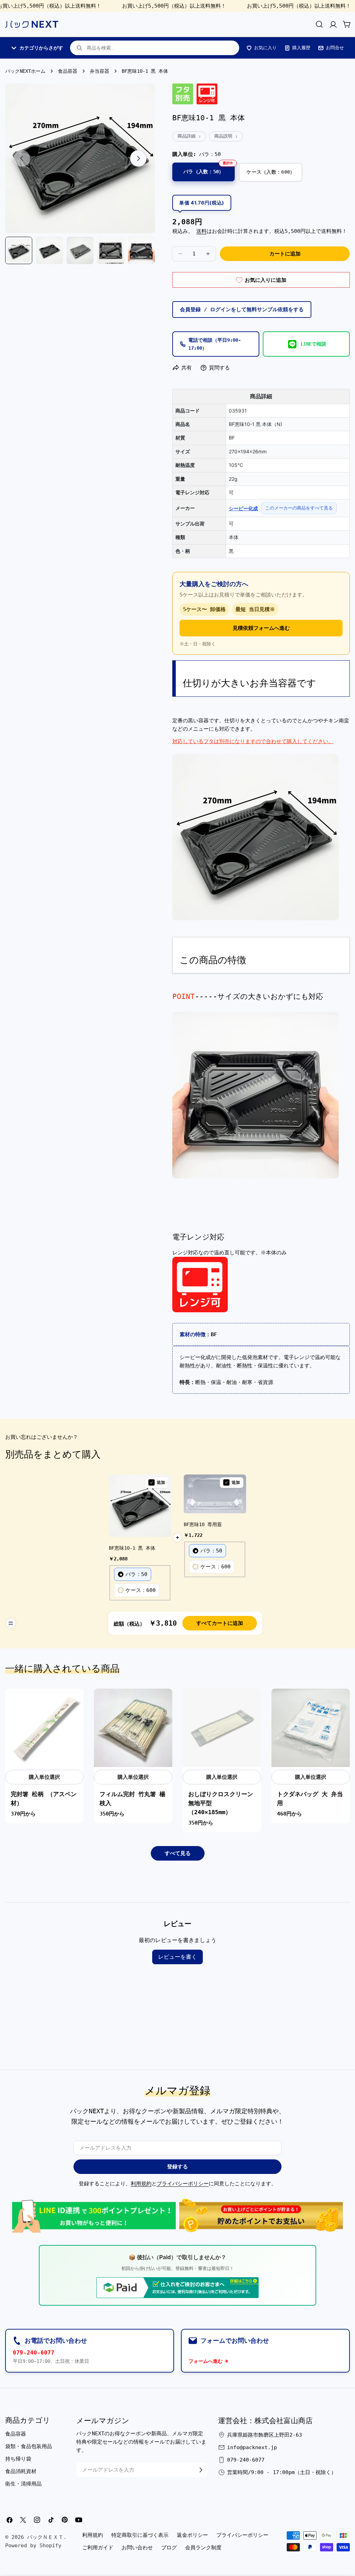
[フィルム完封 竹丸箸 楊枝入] (133, 1728)
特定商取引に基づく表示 (140, 2535)
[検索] (319, 24)
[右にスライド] (138, 158)
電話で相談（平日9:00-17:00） (215, 344)
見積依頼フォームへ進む (261, 628)
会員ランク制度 (203, 2548)
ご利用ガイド (98, 2548)
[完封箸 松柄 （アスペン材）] (44, 1728)
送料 (201, 231)
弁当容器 (99, 71)
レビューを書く (177, 1957)
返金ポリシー (192, 2535)
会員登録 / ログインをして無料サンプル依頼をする (242, 310)
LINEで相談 (313, 344)
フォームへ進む (206, 2361)
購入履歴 (301, 48)
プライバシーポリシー (183, 2184)
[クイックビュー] (75, 1703)
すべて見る (178, 1853)
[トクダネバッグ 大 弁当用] (311, 1728)
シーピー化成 (243, 508)
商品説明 (223, 136)
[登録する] (201, 2470)
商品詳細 (187, 136)
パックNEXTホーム (25, 71)
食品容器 (68, 71)
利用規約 (141, 2184)
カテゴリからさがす (41, 48)
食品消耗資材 (21, 2471)
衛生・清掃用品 (23, 2484)
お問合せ (335, 48)
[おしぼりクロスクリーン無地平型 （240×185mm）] (222, 1728)
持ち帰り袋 (18, 2459)
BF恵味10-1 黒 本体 (132, 1548)
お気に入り (265, 48)
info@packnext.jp (252, 2447)
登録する (177, 2167)
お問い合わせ (137, 2548)
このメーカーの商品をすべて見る (299, 508)
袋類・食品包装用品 (29, 2446)
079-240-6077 (34, 2353)
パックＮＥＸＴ (45, 2537)
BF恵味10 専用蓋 (203, 1524)
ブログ (169, 2548)
